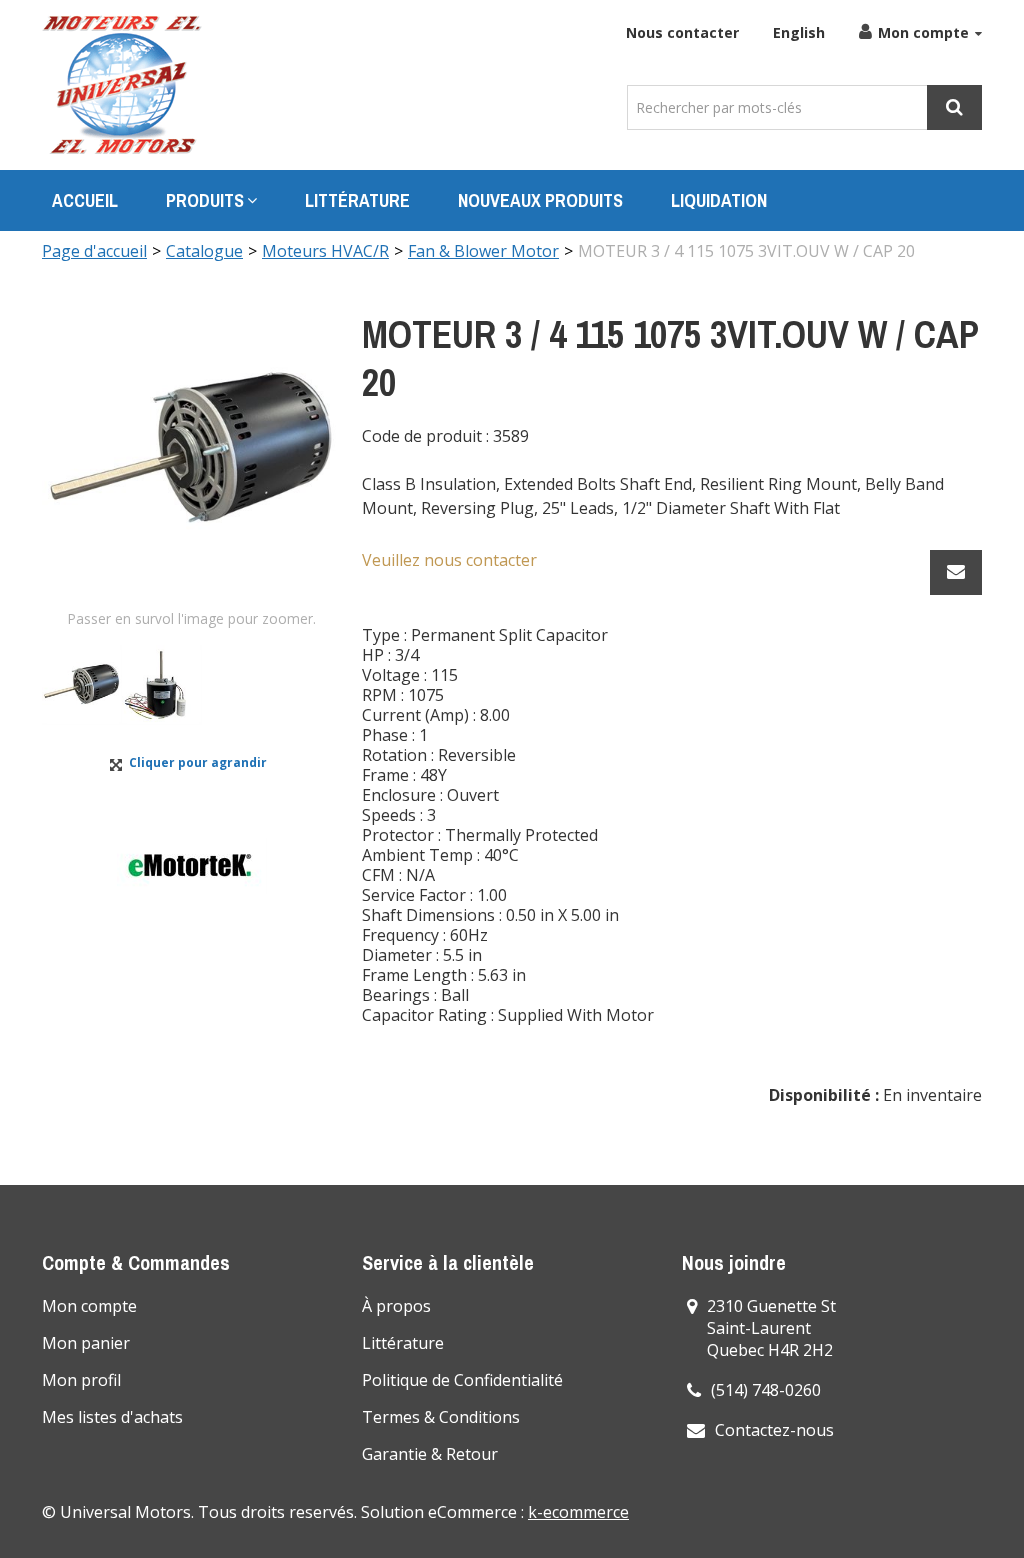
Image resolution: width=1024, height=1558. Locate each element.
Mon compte (923, 32)
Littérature (357, 200)
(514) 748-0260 (766, 1390)
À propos (396, 1306)
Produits (205, 200)
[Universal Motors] (122, 85)
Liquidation (719, 200)
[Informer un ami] (956, 572)
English (799, 32)
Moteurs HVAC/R (325, 251)
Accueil (85, 200)
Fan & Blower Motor (483, 251)
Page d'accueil (94, 251)
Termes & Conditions (441, 1417)
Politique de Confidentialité (462, 1380)
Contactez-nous (774, 1430)
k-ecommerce (578, 1512)
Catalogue (204, 251)
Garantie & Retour (430, 1454)
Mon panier (86, 1343)
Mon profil (81, 1380)
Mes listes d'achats (112, 1417)
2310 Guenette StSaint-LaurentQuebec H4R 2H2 (771, 1328)
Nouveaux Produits (540, 200)
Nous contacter (682, 32)
